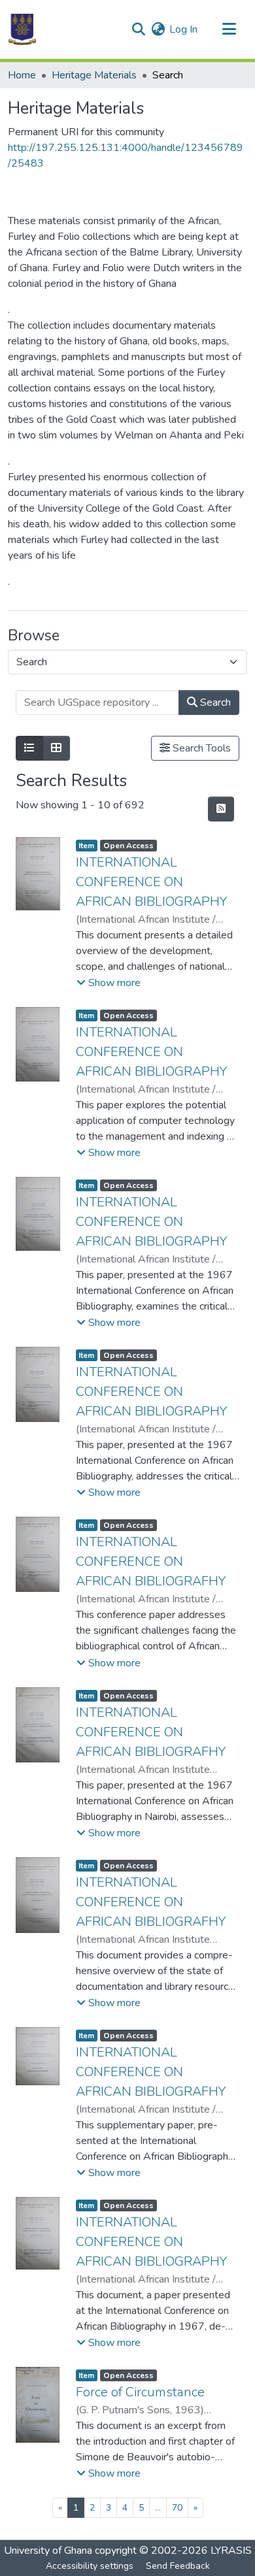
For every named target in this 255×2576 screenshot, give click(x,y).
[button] (22, 29)
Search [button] (214, 702)
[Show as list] (29, 748)
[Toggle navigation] (229, 29)
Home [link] (22, 75)
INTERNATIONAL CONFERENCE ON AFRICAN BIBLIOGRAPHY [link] (151, 882)
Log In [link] (183, 29)
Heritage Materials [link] (94, 75)
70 (177, 2508)
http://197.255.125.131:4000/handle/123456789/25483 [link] (126, 156)
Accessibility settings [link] (90, 2566)
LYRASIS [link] (231, 2551)
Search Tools (200, 748)
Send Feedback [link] (178, 2566)
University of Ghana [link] (48, 2551)
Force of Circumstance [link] (140, 2392)
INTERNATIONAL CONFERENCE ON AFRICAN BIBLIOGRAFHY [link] (151, 1561)
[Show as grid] (56, 748)
